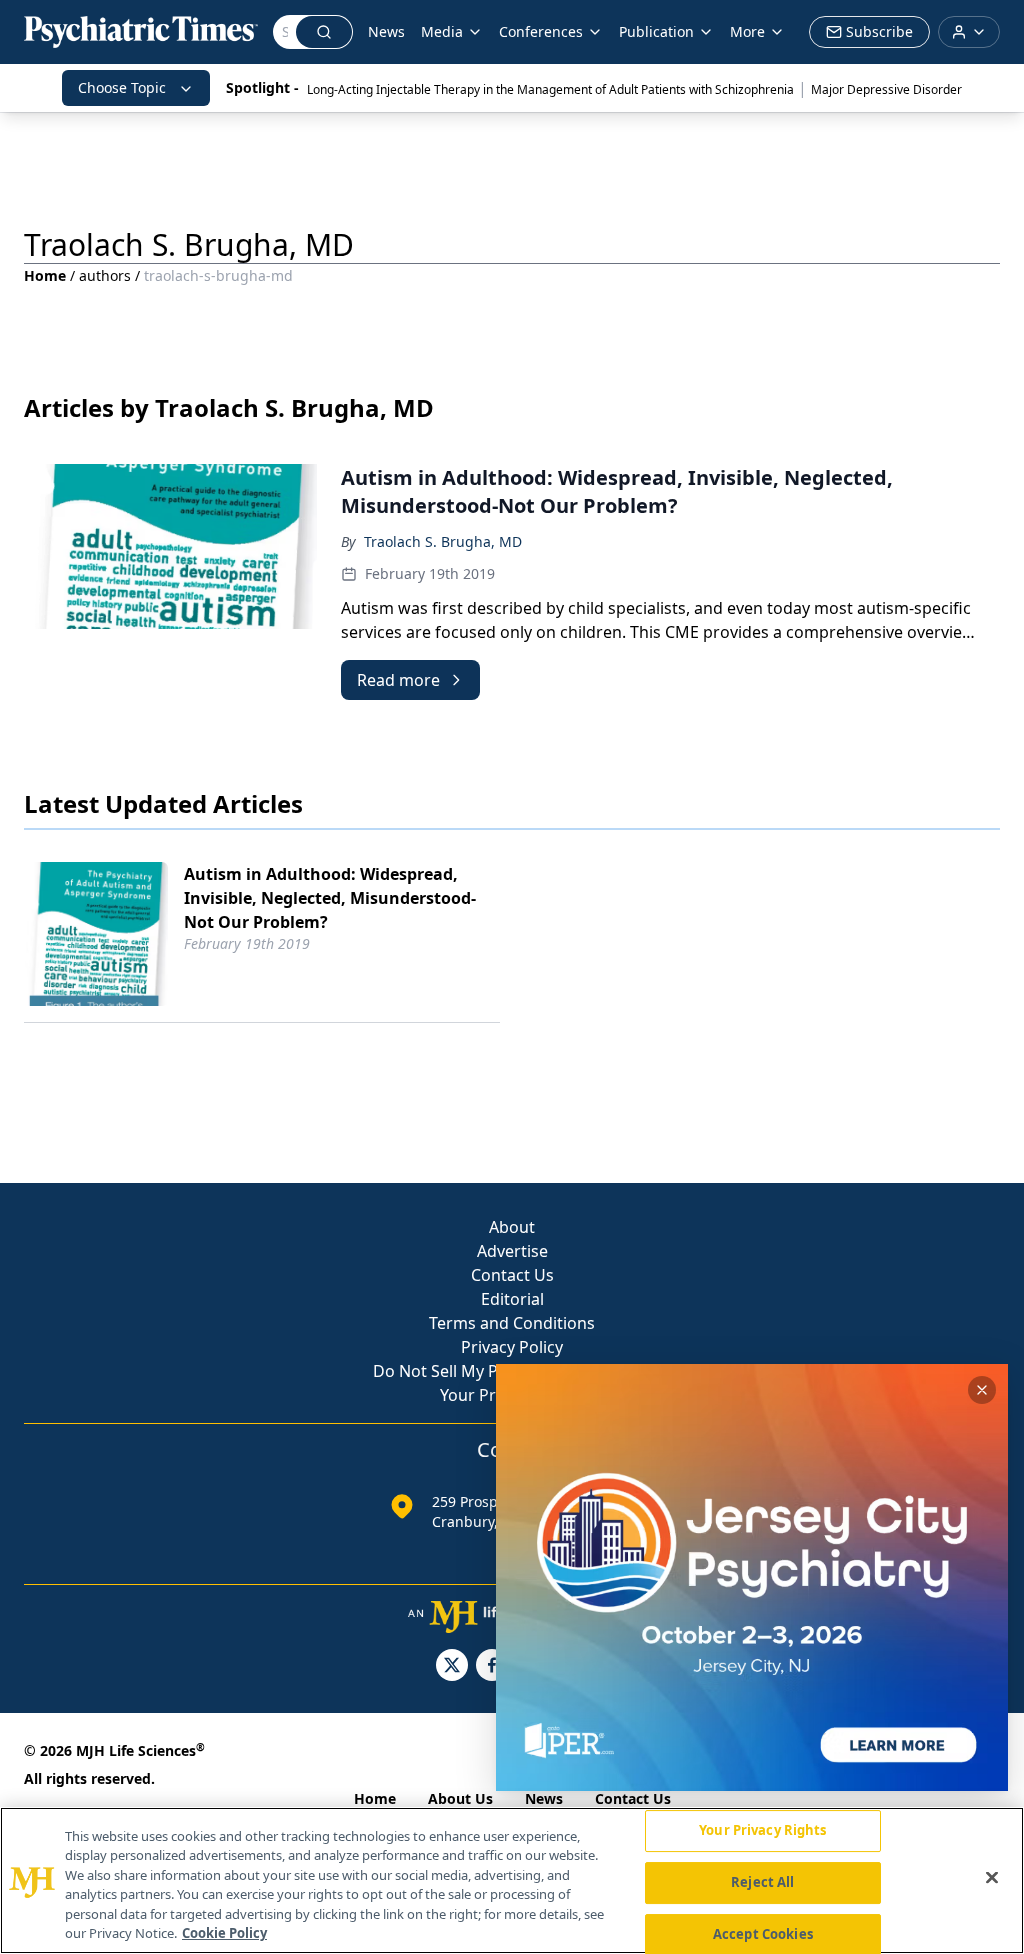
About (512, 1227)
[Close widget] (982, 1390)
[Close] (992, 1878)
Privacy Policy (512, 1347)
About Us (460, 1798)
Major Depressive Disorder (886, 89)
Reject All (762, 1882)
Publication (656, 31)
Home (45, 275)
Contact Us (512, 1275)
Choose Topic (122, 87)
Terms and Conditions (512, 1323)
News (386, 31)
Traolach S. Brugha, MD (443, 541)
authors (105, 275)
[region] (512, 1880)
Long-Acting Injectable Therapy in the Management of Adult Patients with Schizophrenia (550, 89)
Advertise (512, 1251)
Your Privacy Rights (762, 1831)
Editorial (512, 1299)
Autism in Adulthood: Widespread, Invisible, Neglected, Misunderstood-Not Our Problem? (330, 898)
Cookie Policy (224, 1933)
